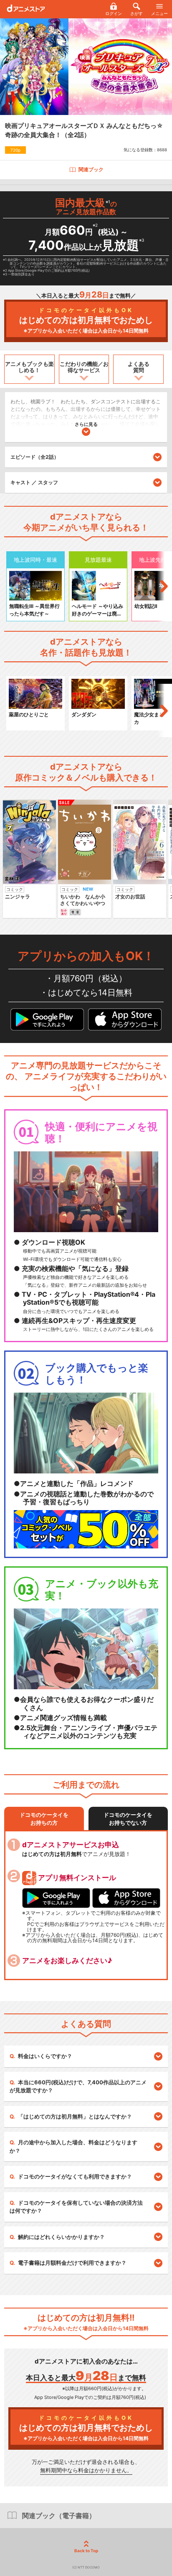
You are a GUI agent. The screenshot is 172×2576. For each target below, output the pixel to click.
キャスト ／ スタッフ (34, 482)
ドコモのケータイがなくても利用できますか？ (75, 2176)
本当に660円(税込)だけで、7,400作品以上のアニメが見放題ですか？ (78, 2086)
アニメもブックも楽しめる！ (29, 367)
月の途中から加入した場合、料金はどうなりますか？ (73, 2146)
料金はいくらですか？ (45, 2056)
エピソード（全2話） (35, 457)
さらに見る (86, 424)
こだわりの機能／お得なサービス (84, 367)
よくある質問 (139, 367)
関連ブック (91, 169)
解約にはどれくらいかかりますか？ (61, 2237)
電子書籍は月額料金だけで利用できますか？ (72, 2263)
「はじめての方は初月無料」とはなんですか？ (75, 2116)
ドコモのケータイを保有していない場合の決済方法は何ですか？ (76, 2207)
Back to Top (86, 2551)
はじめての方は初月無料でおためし (86, 320)
